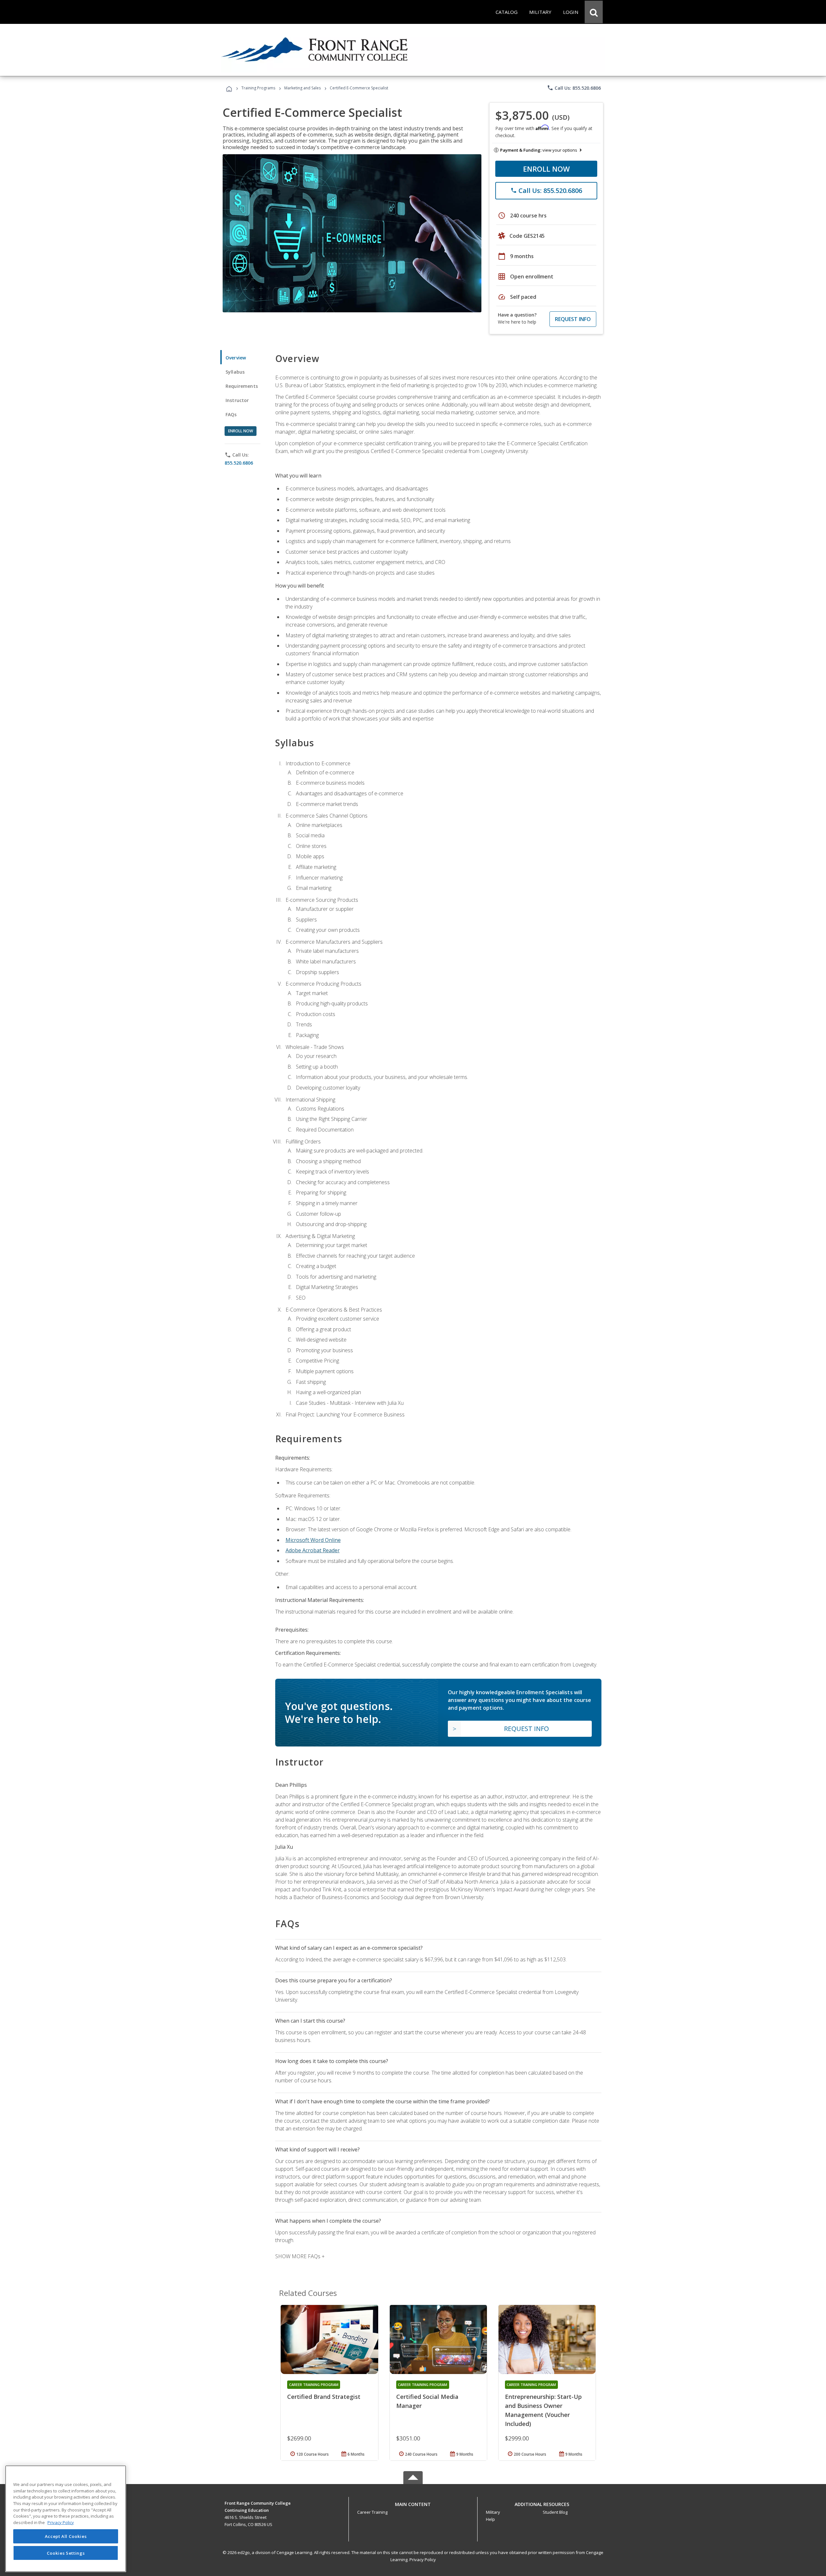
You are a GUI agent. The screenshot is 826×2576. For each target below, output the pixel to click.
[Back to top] (413, 2503)
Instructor (237, 400)
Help (490, 2519)
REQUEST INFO (573, 319)
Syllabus (235, 372)
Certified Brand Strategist (324, 2397)
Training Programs (258, 88)
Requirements (242, 386)
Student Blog (555, 2512)
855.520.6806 (239, 463)
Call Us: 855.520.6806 (574, 88)
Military (493, 2512)
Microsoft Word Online (313, 1540)
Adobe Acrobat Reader (313, 1550)
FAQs (231, 414)
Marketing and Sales (302, 88)
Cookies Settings (66, 2553)
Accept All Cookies (66, 2536)
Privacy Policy (423, 2560)
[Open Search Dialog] (594, 12)
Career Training (372, 2512)
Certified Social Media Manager (427, 2401)
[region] (66, 2519)
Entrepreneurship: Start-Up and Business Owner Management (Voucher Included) (543, 2410)
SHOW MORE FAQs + (300, 2256)
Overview (236, 358)
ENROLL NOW (546, 169)
